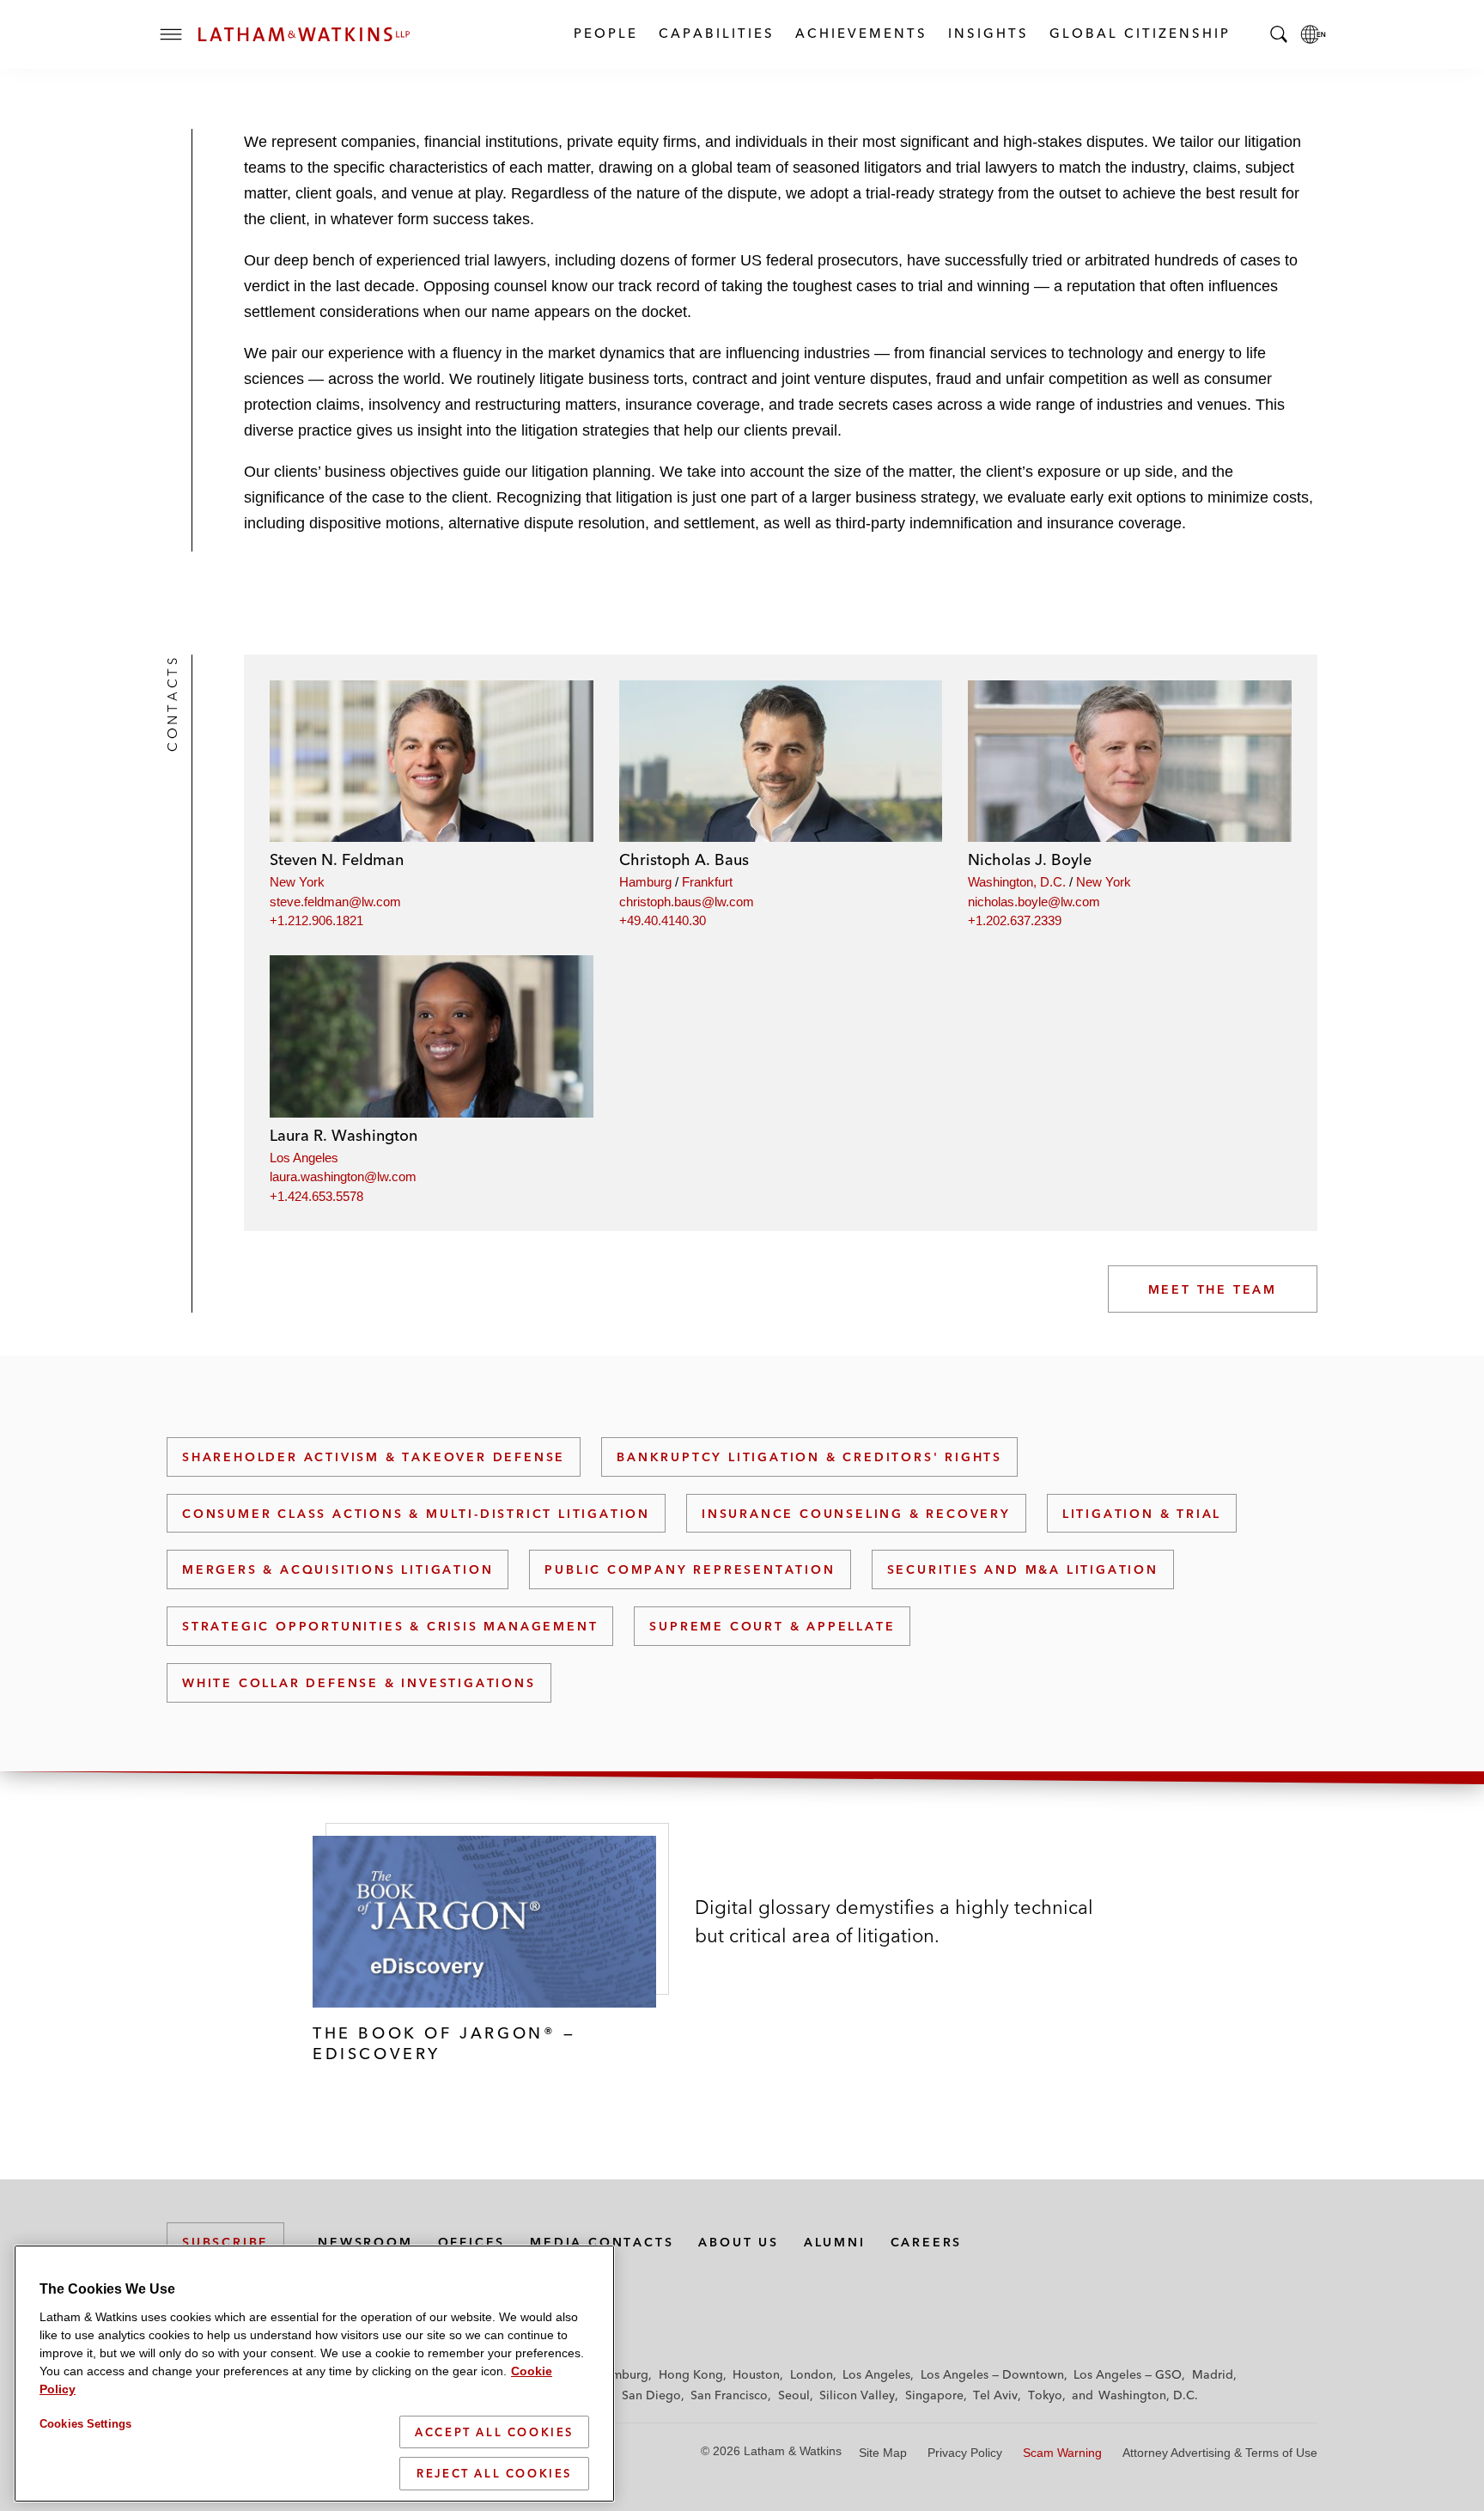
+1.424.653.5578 (316, 1196)
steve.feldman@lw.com (335, 902)
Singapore (934, 2395)
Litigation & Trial (1142, 1514)
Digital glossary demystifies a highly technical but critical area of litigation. (894, 1921)
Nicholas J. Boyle (1030, 859)
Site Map (883, 2453)
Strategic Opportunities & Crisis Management (390, 1626)
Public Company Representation (690, 1569)
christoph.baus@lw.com (687, 902)
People (605, 33)
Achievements (861, 33)
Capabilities (716, 33)
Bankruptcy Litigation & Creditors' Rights (809, 1457)
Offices (472, 2242)
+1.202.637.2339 (1015, 920)
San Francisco (729, 2395)
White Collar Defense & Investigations (359, 1683)
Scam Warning (1062, 2453)
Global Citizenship (1139, 33)
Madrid (1213, 2374)
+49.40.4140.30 (663, 920)
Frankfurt (707, 882)
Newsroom (365, 2242)
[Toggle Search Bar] (1279, 34)
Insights (988, 33)
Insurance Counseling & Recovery (856, 1514)
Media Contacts (602, 2242)
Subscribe (225, 2242)
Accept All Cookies (494, 2432)
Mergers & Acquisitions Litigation (338, 1569)
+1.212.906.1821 (316, 920)
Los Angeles (304, 1158)
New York (297, 882)
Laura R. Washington (344, 1135)
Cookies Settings (85, 2424)
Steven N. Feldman (337, 859)
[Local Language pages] (1313, 34)
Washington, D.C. (1017, 882)
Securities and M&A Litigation (1023, 1569)
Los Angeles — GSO (1128, 2374)
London (812, 2374)
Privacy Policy (965, 2453)
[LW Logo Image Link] (304, 34)
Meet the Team (1213, 1289)
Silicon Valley (857, 2395)
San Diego (651, 2395)
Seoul (794, 2395)
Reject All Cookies (494, 2473)
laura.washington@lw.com (343, 1176)
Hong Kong (691, 2374)
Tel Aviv (995, 2395)
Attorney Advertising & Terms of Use (1220, 2453)
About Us (738, 2242)
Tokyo (1045, 2395)
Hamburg (645, 882)
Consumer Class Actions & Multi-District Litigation (416, 1514)
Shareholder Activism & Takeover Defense (374, 1457)
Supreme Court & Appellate (772, 1626)
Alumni (835, 2242)
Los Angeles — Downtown (992, 2374)
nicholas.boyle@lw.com (1034, 902)
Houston (756, 2374)
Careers (927, 2242)
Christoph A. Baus (684, 859)
